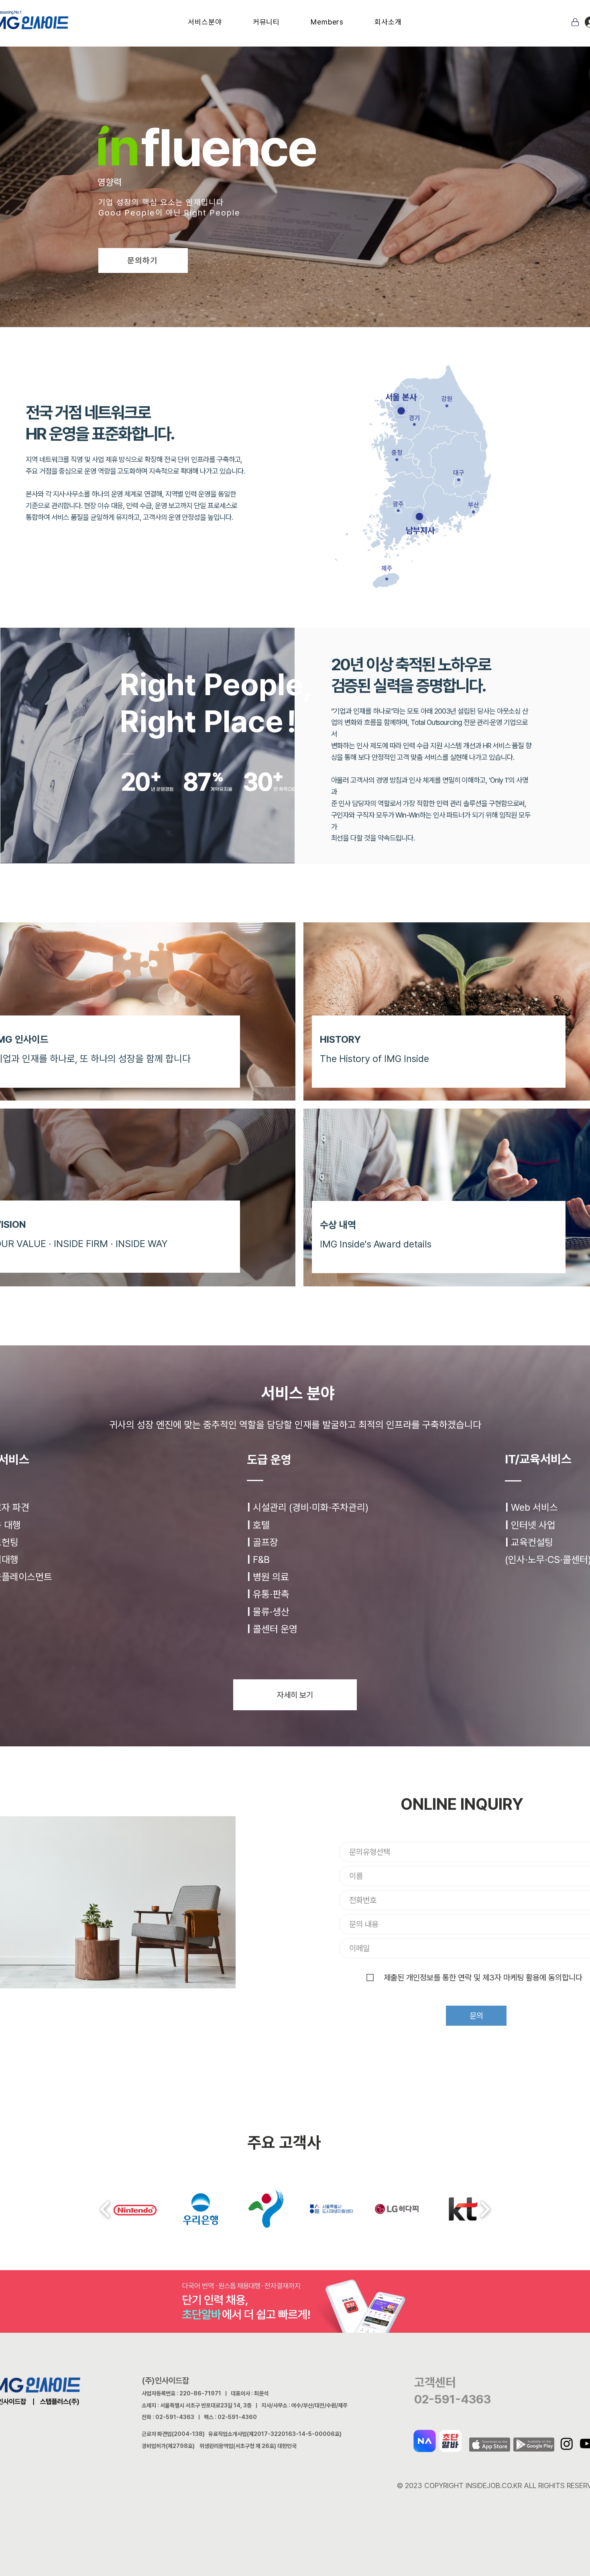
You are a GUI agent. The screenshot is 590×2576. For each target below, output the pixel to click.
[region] (272, 436)
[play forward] (485, 2209)
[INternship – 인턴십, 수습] (304, 193)
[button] (205, 22)
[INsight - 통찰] (232, 193)
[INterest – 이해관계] (283, 193)
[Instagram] (567, 2444)
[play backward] (105, 2209)
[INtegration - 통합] (275, 193)
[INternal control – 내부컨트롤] (311, 193)
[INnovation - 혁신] (246, 193)
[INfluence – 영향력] (254, 193)
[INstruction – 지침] (290, 193)
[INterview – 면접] (297, 193)
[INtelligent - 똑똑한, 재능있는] (239, 193)
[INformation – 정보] (261, 193)
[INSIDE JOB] (319, 193)
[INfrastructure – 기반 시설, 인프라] (268, 193)
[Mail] (575, 22)
